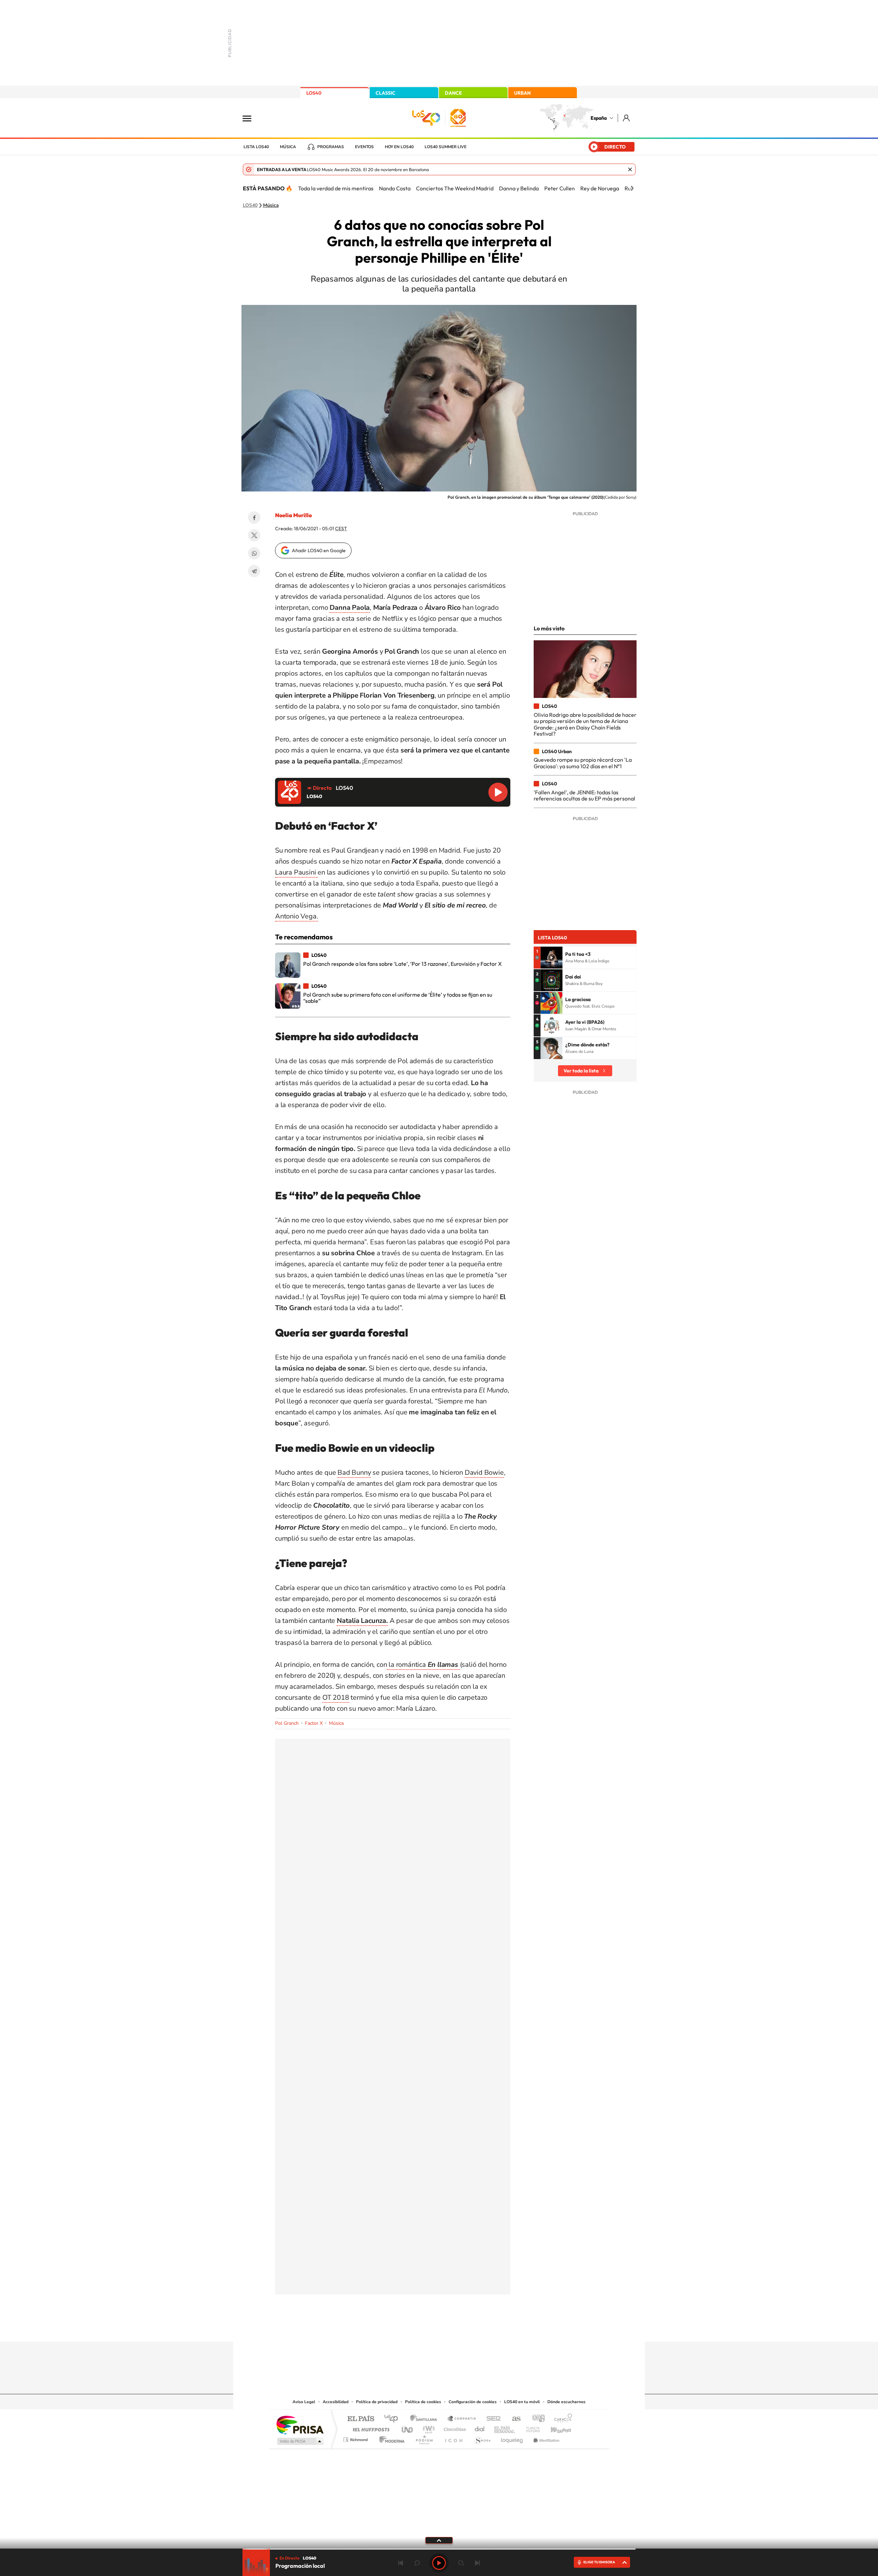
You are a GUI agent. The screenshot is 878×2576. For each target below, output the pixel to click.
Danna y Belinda (519, 188)
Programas (331, 147)
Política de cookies (423, 2402)
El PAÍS (361, 2419)
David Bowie (484, 1473)
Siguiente (477, 2563)
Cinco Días (454, 2428)
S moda (482, 2438)
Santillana (426, 2419)
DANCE (453, 93)
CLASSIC (385, 93)
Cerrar (630, 169)
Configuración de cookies (473, 2402)
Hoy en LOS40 (399, 147)
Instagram (398, 2328)
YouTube (425, 2328)
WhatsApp (254, 553)
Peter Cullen (560, 188)
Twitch (466, 2328)
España (599, 118)
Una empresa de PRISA (300, 2425)
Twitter (254, 535)
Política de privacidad (377, 2402)
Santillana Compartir (462, 2419)
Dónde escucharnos (566, 2402)
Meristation (545, 2438)
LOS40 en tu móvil (522, 2402)
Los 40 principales (394, 2419)
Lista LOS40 (256, 147)
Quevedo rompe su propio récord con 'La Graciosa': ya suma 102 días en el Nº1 (583, 763)
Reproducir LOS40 (498, 792)
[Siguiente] (632, 188)
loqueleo (512, 2438)
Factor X (314, 1723)
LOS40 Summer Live (446, 147)
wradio (428, 2428)
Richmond (356, 2438)
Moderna (390, 2438)
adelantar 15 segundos (461, 2563)
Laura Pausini (296, 872)
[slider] (439, 2549)
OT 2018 (336, 1697)
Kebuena (555, 2428)
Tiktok (412, 2328)
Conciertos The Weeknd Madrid (455, 188)
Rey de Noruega (600, 188)
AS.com (513, 2419)
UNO (408, 2428)
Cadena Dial (480, 2428)
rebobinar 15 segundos (417, 2563)
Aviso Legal (304, 2402)
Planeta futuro (530, 2428)
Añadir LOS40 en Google (319, 550)
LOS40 (314, 93)
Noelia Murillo (293, 515)
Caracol (561, 2419)
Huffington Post (370, 2428)
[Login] (627, 118)
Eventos (364, 147)
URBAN (522, 93)
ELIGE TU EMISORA (599, 2562)
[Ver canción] (551, 958)
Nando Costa (395, 188)
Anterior (401, 2563)
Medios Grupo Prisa (300, 2441)
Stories (480, 2328)
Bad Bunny (354, 1473)
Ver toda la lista (581, 1071)
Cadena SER (491, 2419)
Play (439, 2563)
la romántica (422, 1665)
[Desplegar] (439, 2540)
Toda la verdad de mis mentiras (336, 188)
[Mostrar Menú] (251, 118)
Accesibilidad (336, 2402)
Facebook (254, 518)
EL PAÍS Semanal (505, 2428)
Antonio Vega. (296, 916)
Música (288, 147)
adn (536, 2419)
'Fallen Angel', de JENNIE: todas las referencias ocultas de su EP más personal (584, 795)
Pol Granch (287, 1723)
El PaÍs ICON (453, 2438)
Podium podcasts (424, 2438)
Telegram (254, 571)
